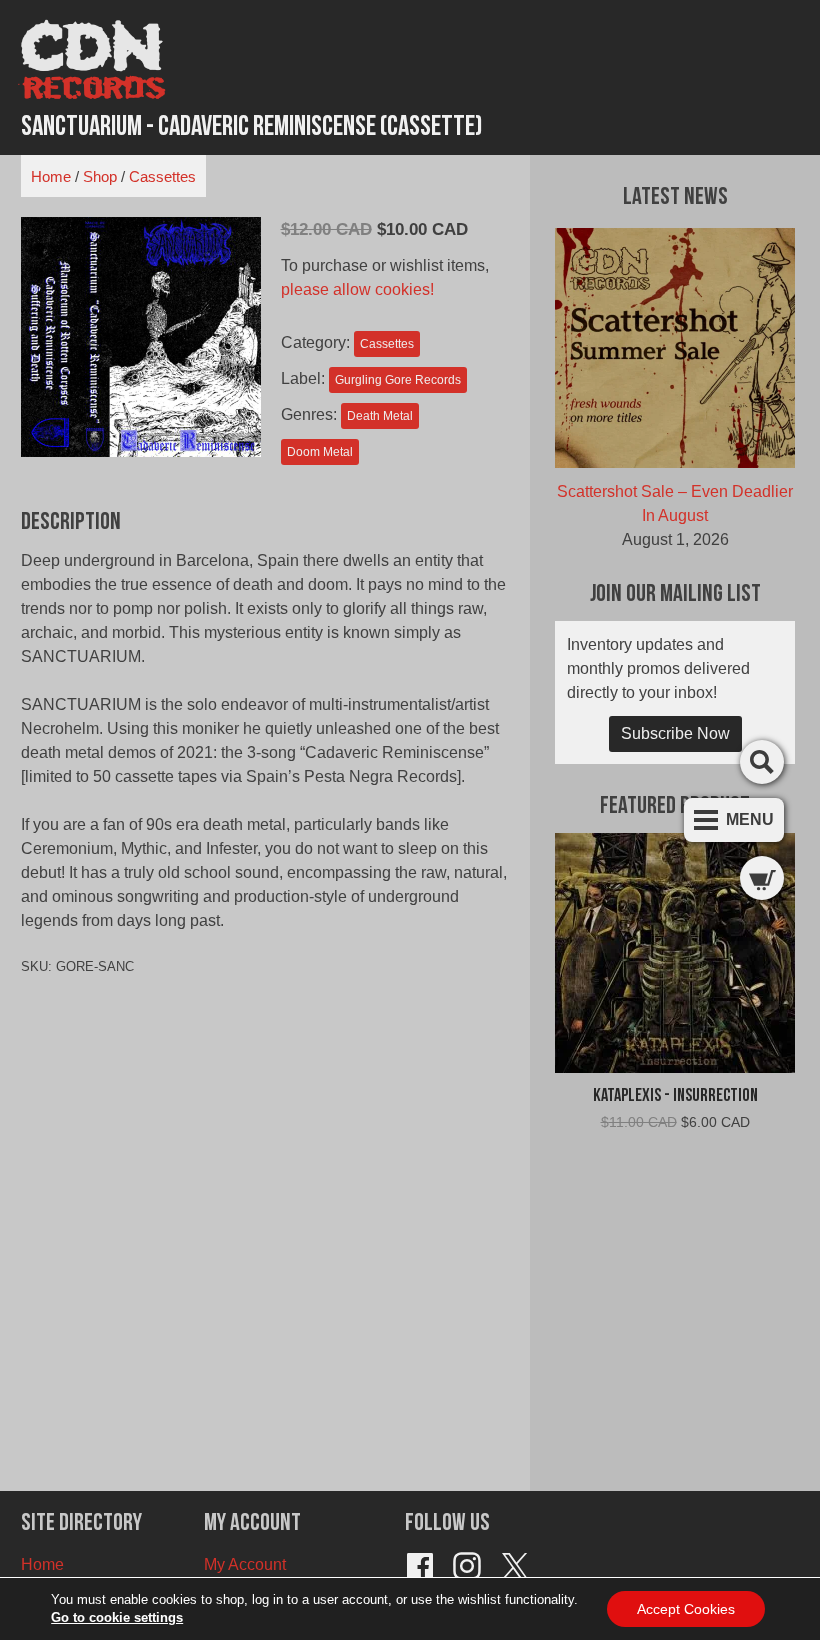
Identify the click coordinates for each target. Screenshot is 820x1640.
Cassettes (162, 176)
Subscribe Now (675, 733)
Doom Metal (320, 452)
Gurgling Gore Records (398, 380)
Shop (100, 176)
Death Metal (380, 416)
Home (51, 176)
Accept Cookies (686, 1609)
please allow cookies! (357, 289)
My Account (245, 1564)
